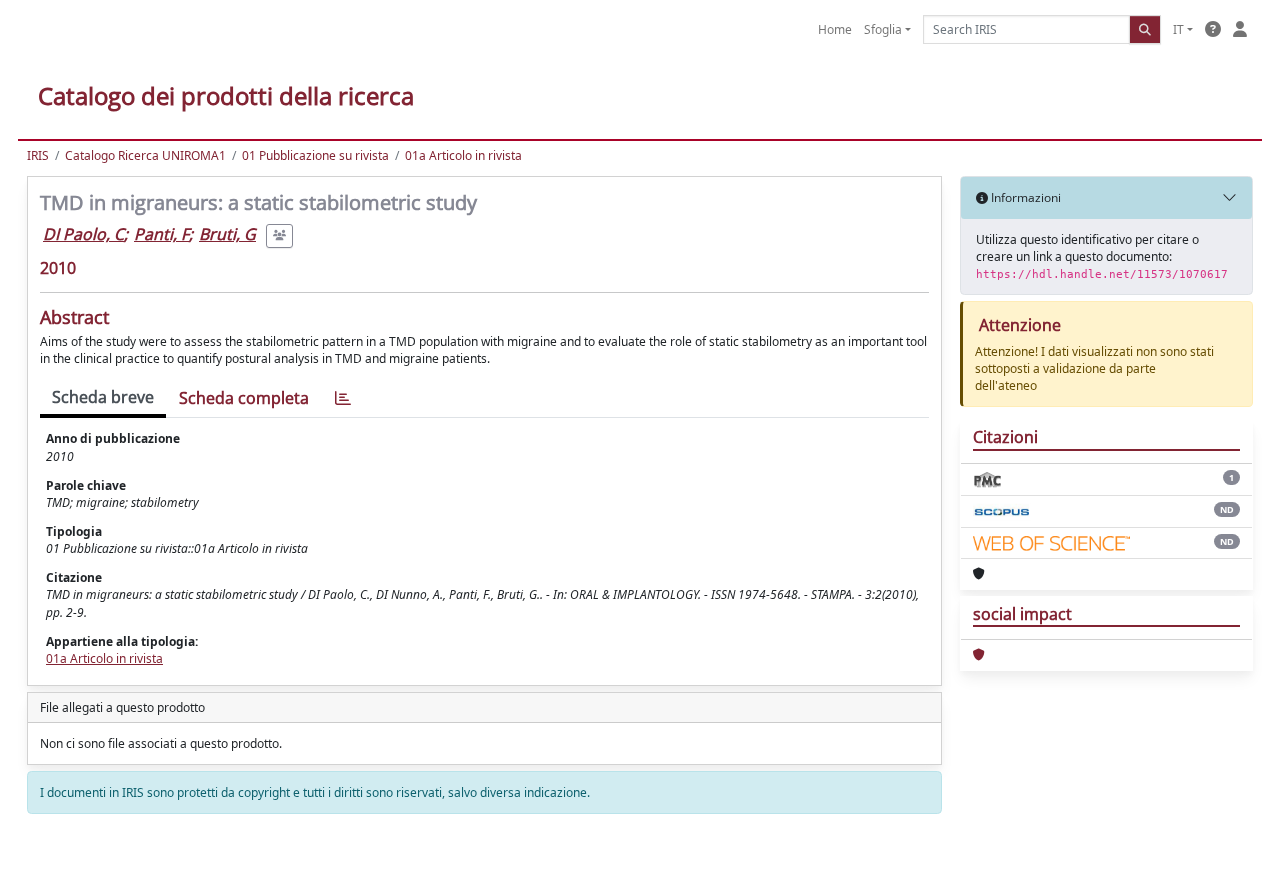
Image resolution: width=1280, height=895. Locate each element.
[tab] (343, 398)
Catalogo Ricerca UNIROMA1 (145, 155)
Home (835, 29)
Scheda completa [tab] (244, 398)
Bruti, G (227, 234)
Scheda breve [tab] (103, 397)
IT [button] (1178, 29)
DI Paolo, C (83, 234)
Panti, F (161, 234)
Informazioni (1024, 197)
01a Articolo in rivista (463, 155)
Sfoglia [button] (883, 29)
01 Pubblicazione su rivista (315, 155)
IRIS (38, 155)
